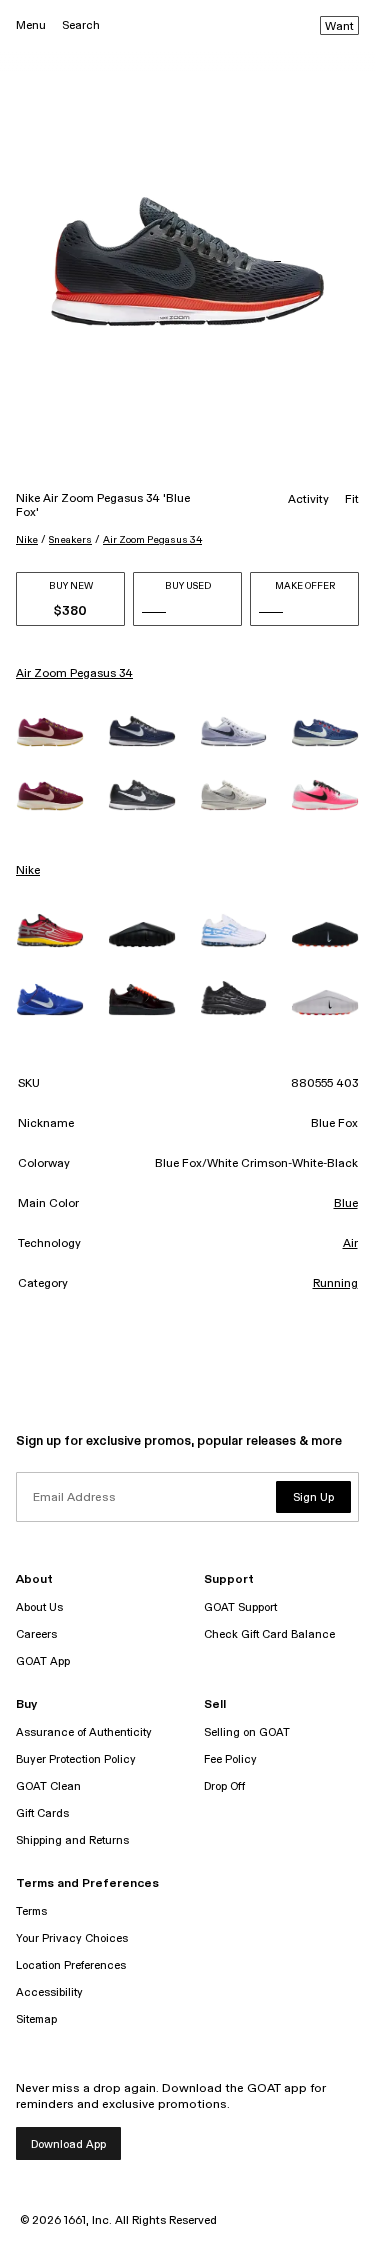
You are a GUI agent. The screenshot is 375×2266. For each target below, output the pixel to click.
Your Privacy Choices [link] (72, 1938)
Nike (27, 540)
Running (335, 1284)
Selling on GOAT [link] (247, 1732)
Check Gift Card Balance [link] (269, 1634)
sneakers (70, 540)
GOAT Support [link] (240, 1607)
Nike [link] (28, 871)
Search (81, 25)
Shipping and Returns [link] (72, 1840)
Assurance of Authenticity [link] (84, 1732)
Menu (31, 25)
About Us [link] (39, 1607)
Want (339, 27)
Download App (68, 2144)
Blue (346, 1204)
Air (350, 1244)
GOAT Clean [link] (48, 1786)
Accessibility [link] (49, 1992)
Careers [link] (36, 1634)
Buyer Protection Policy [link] (76, 1759)
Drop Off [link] (224, 1786)
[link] (50, 732)
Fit (352, 500)
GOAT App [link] (43, 1661)
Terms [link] (31, 1911)
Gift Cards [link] (42, 1813)
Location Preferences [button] (71, 1965)
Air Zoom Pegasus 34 (152, 540)
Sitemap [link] (36, 2019)
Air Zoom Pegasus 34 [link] (74, 674)
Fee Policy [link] (230, 1759)
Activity (308, 500)
